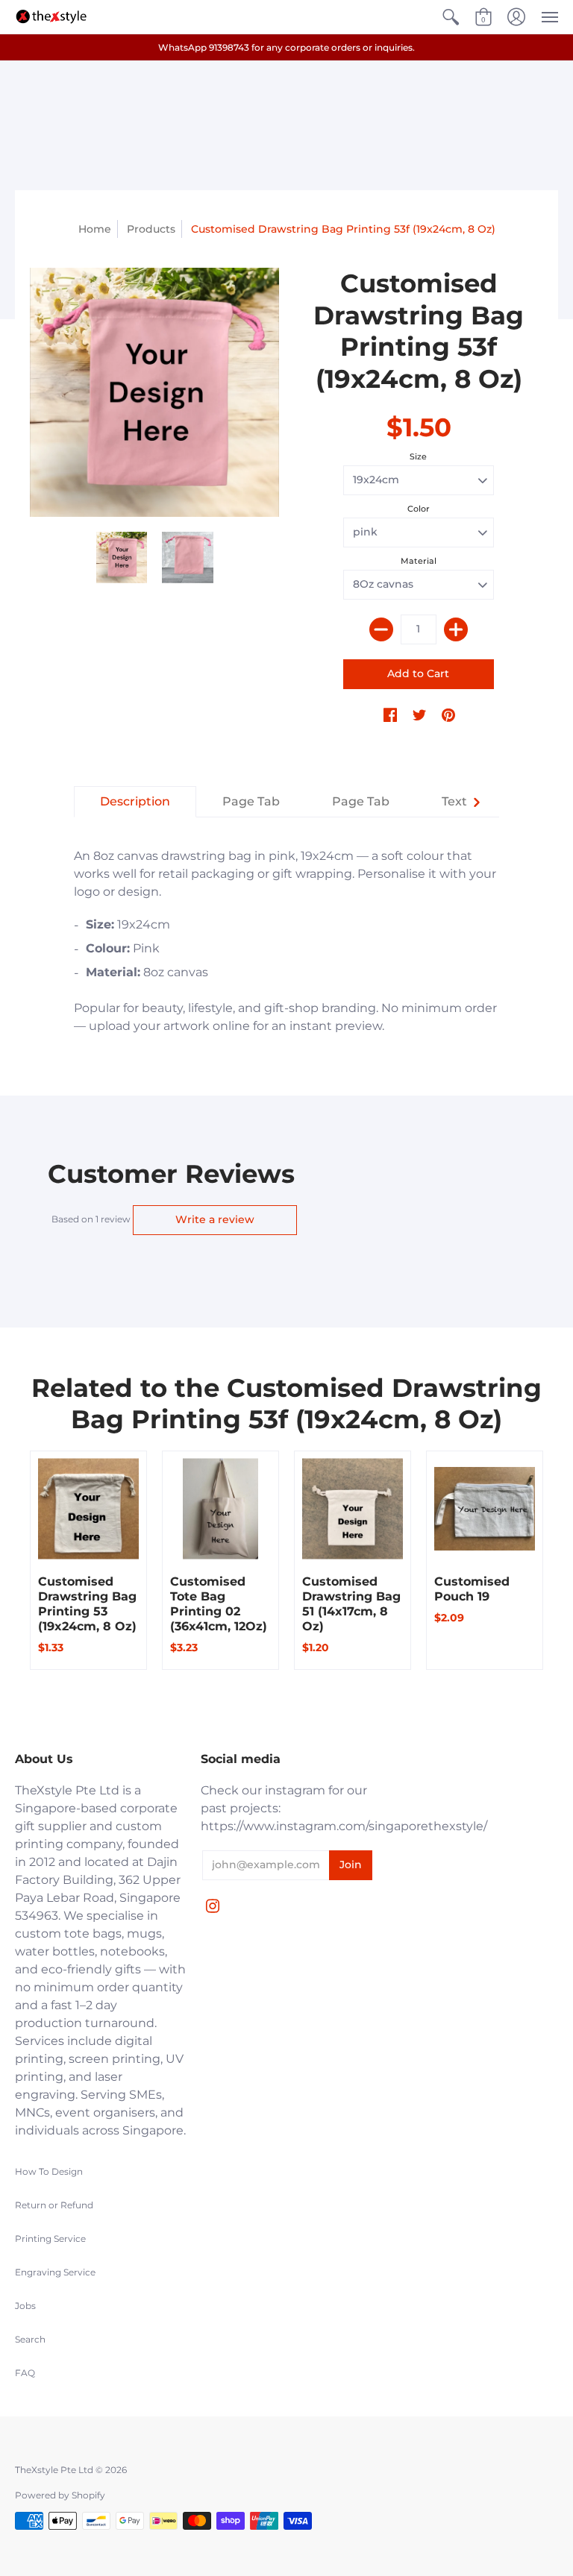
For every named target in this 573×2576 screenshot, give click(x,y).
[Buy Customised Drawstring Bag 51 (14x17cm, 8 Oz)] (353, 1509)
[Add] (456, 629)
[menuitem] (451, 17)
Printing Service (50, 2239)
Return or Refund (54, 2205)
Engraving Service (55, 2272)
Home (95, 229)
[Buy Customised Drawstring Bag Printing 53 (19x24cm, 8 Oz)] (88, 1509)
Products (151, 229)
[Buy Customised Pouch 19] (485, 1509)
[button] (451, 17)
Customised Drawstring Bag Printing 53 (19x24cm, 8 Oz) (87, 1604)
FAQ (25, 2373)
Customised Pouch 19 (472, 1589)
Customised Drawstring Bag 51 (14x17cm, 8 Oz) (351, 1604)
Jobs (25, 2306)
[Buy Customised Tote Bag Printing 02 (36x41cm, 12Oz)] (220, 1509)
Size (418, 456)
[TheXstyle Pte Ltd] (51, 17)
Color (419, 509)
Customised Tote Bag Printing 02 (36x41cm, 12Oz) (219, 1604)
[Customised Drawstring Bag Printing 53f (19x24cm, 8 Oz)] (122, 557)
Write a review (215, 1219)
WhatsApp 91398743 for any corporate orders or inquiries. (286, 47)
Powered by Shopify (60, 2495)
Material (419, 561)
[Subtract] (381, 629)
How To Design (49, 2171)
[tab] (135, 802)
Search (30, 2339)
